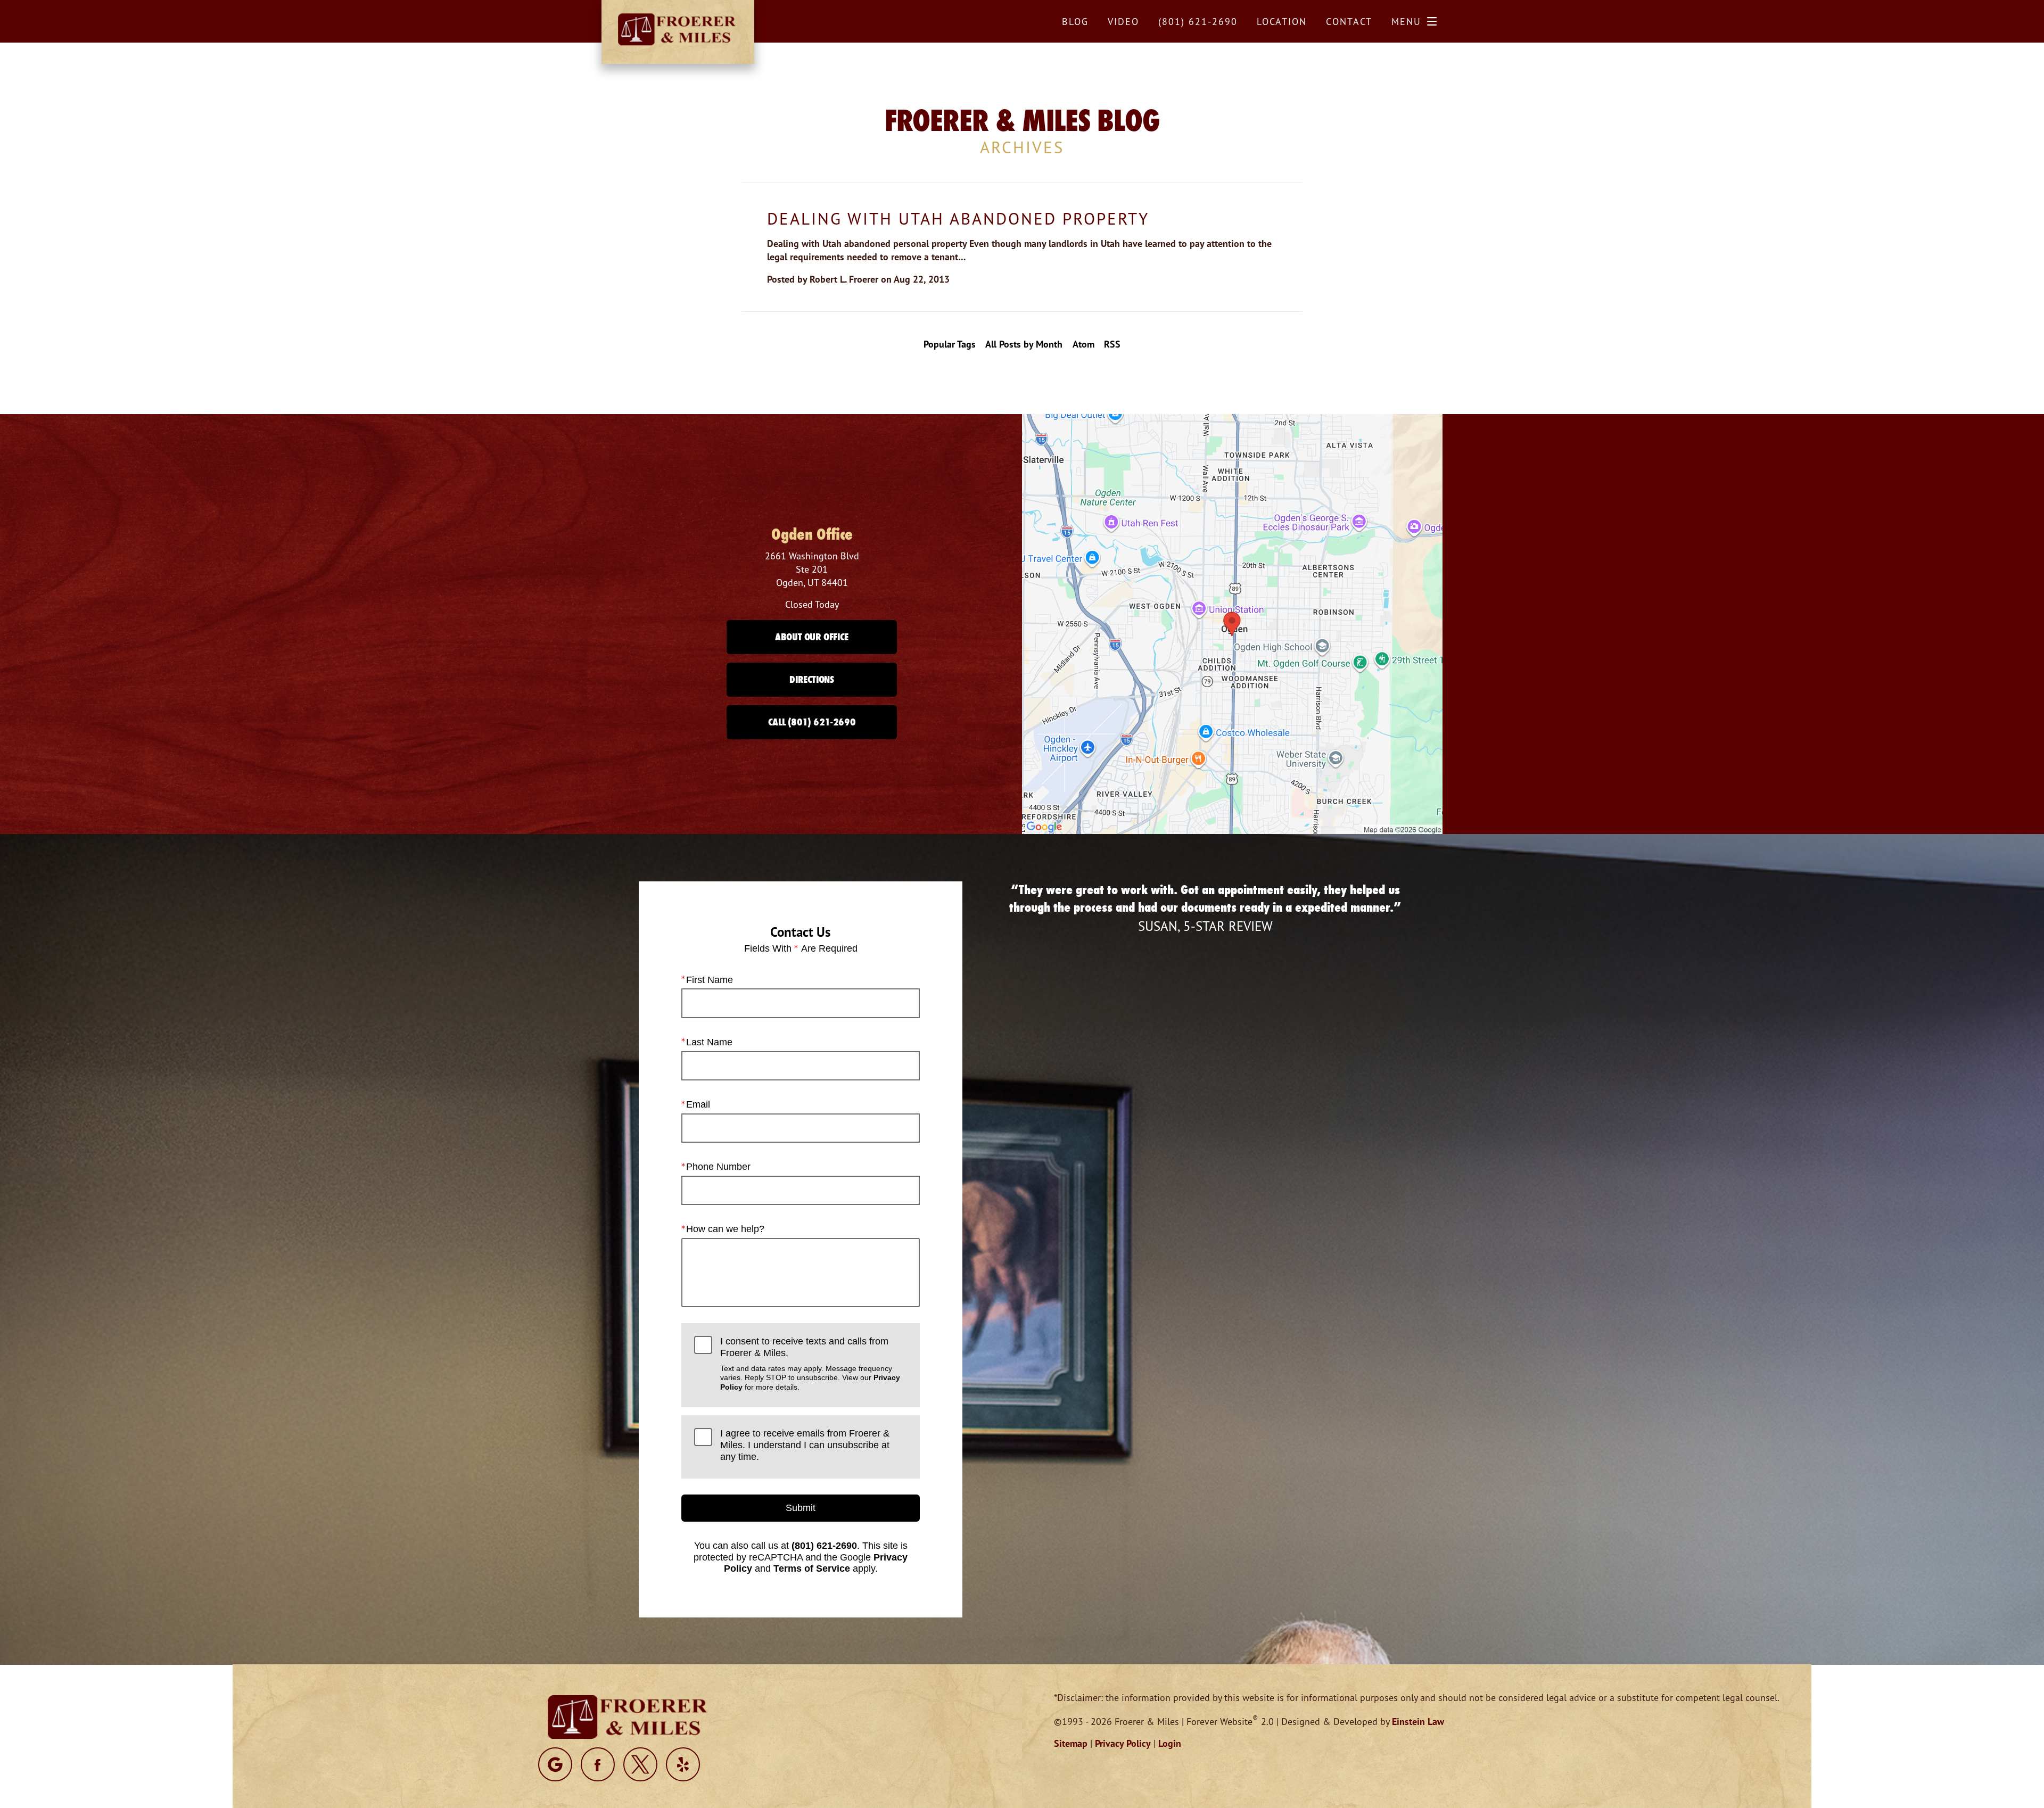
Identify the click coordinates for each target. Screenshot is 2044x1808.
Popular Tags (950, 344)
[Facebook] (598, 1764)
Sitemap (1071, 1743)
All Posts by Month (1024, 344)
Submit (801, 1508)
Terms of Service (812, 1568)
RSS (1112, 344)
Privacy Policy (1123, 1743)
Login (1170, 1743)
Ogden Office (812, 534)
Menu (1406, 21)
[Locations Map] (1232, 623)
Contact (1349, 21)
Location (1282, 21)
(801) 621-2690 (824, 1546)
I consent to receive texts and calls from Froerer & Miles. (810, 1364)
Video (1123, 21)
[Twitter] (640, 1764)
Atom (1083, 344)
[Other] (555, 1764)
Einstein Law (1418, 1722)
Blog (1075, 21)
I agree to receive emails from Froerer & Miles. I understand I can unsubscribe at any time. (805, 1445)
